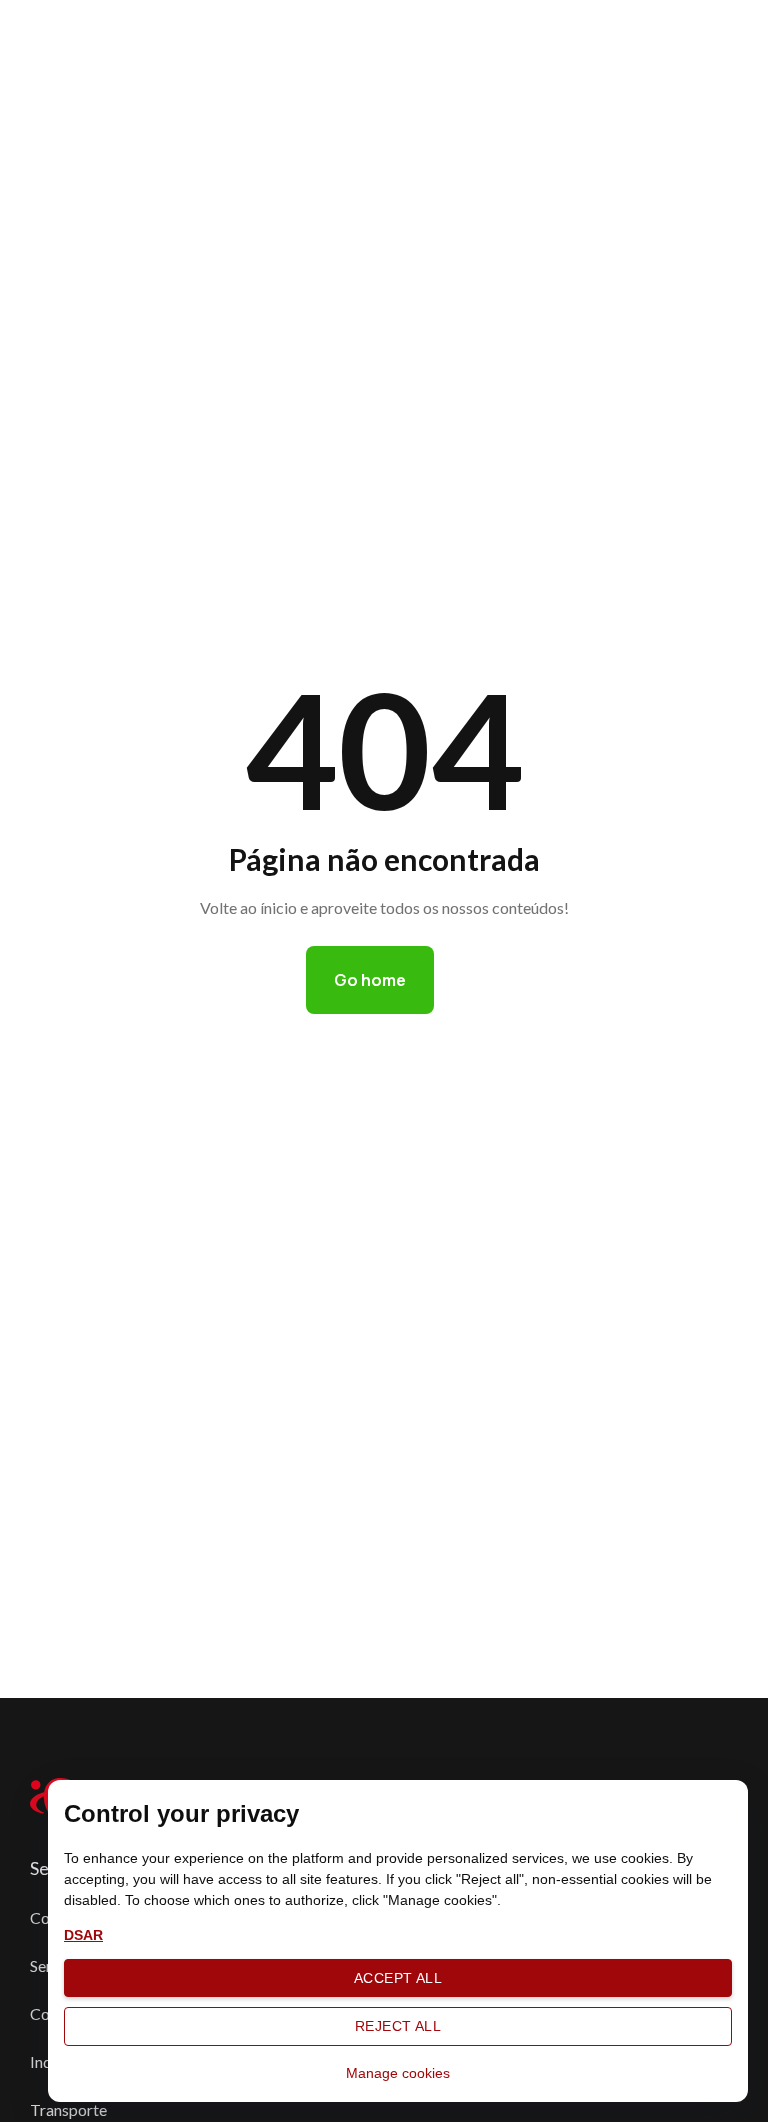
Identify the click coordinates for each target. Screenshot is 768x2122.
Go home (370, 980)
